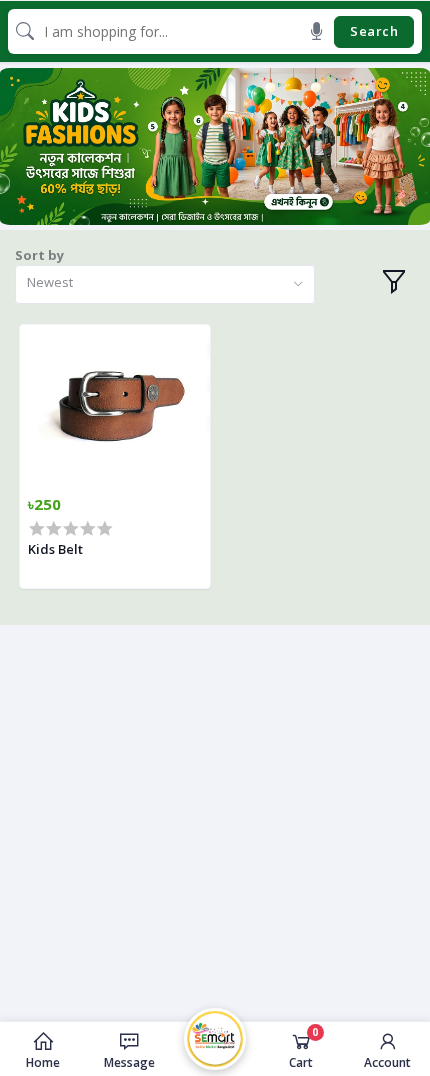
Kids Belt (55, 549)
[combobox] (165, 284)
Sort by (39, 255)
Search (374, 31)
